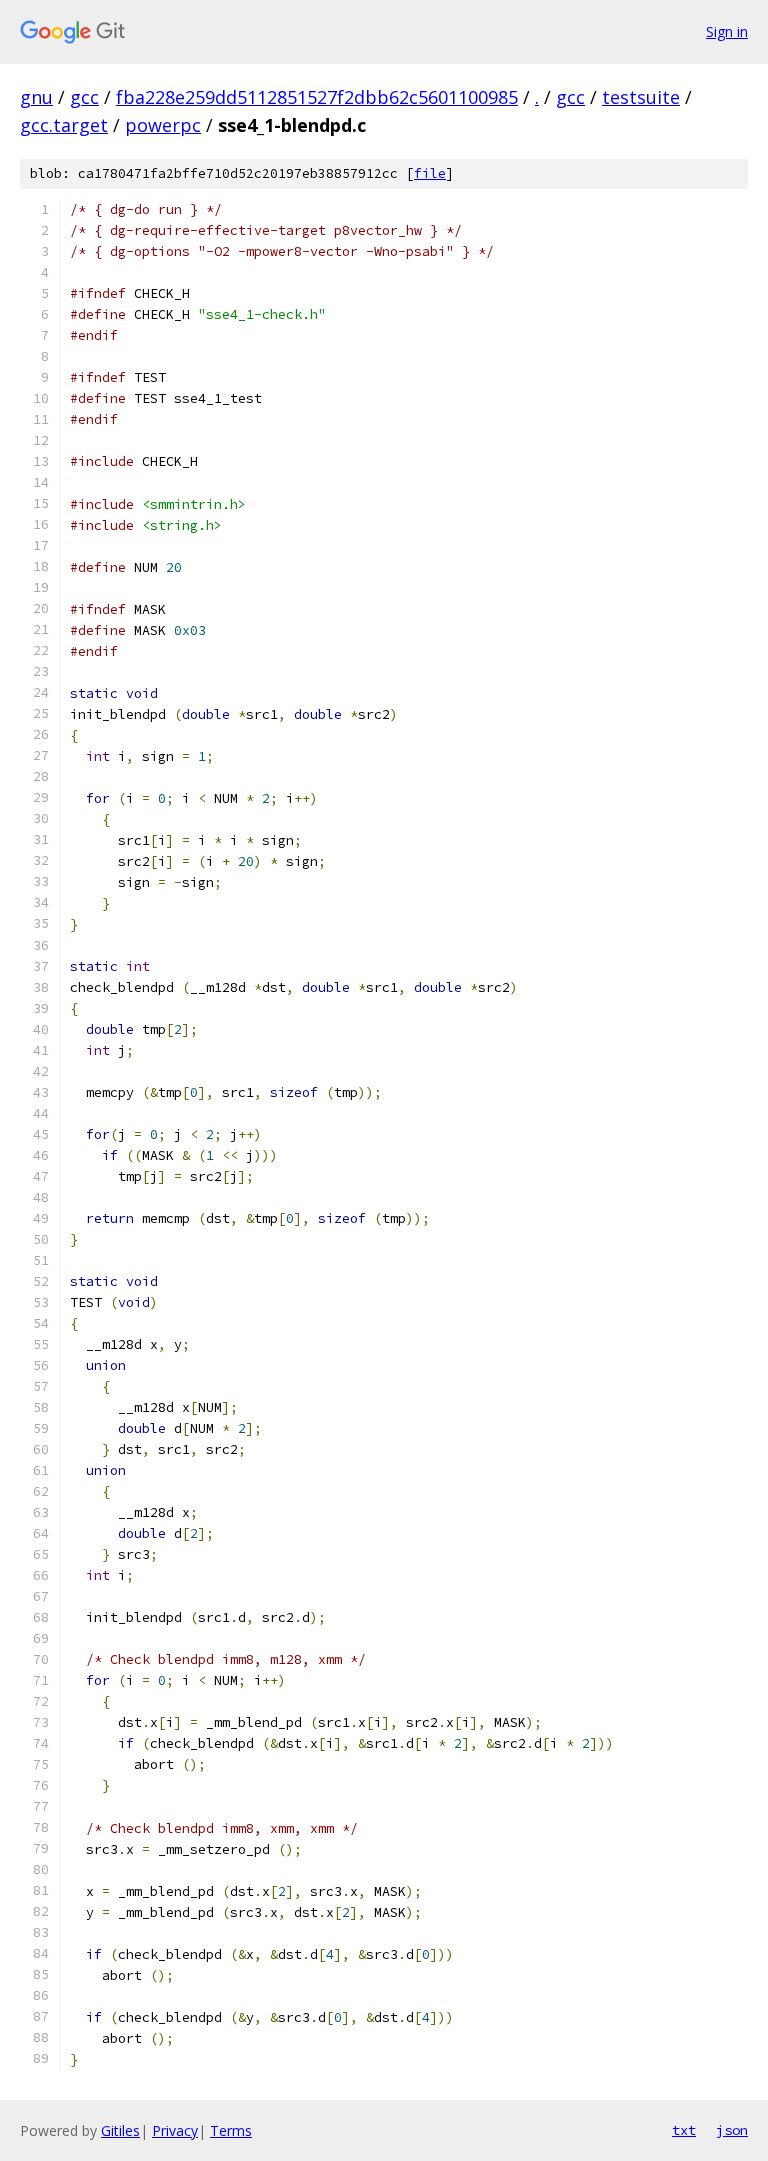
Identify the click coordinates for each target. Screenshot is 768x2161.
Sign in (727, 31)
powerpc (163, 125)
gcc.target (64, 125)
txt (684, 2130)
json (732, 2130)
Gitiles (120, 2130)
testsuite (641, 97)
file (430, 173)
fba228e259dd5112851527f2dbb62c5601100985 (317, 97)
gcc (84, 97)
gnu (36, 97)
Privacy (175, 2130)
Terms (231, 2130)
